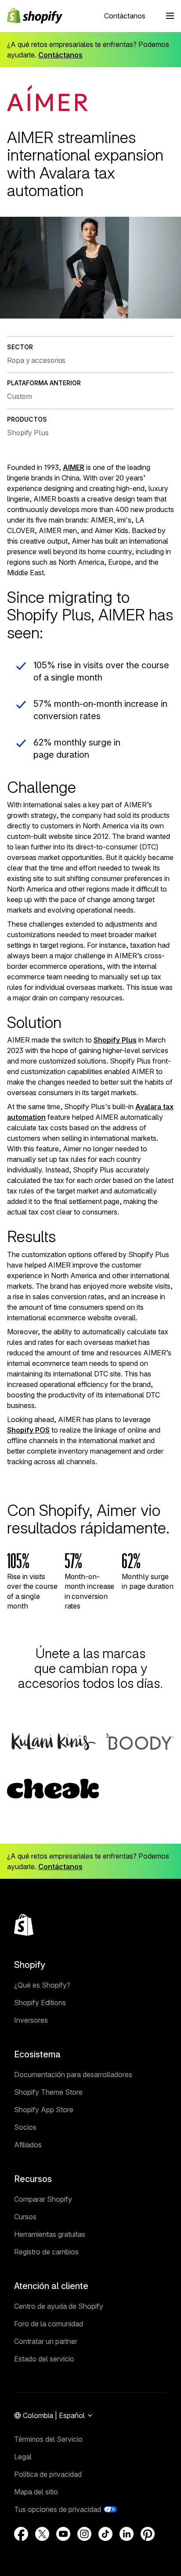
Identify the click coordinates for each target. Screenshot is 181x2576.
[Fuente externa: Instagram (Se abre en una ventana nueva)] (84, 2534)
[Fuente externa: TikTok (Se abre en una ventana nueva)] (105, 2534)
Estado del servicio (44, 2359)
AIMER (74, 467)
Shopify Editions (40, 2003)
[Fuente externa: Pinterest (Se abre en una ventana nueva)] (148, 2534)
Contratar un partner (46, 2341)
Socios (25, 2127)
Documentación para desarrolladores (73, 2074)
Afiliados (28, 2145)
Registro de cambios (46, 2252)
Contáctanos (125, 16)
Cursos (25, 2217)
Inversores (31, 2020)
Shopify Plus (115, 1040)
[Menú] (170, 16)
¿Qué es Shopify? (42, 1985)
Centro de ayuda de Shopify (59, 2306)
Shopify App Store (44, 2110)
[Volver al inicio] (24, 1925)
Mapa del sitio (36, 2492)
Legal (23, 2457)
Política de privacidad (48, 2474)
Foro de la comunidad (49, 2324)
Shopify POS (28, 1430)
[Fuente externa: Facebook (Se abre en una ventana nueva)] (21, 2534)
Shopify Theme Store (48, 2092)
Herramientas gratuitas (50, 2234)
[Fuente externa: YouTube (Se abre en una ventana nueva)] (63, 2534)
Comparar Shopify (43, 2199)
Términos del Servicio (48, 2439)
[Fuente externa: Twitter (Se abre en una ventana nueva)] (42, 2534)
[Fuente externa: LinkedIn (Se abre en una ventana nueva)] (127, 2534)
